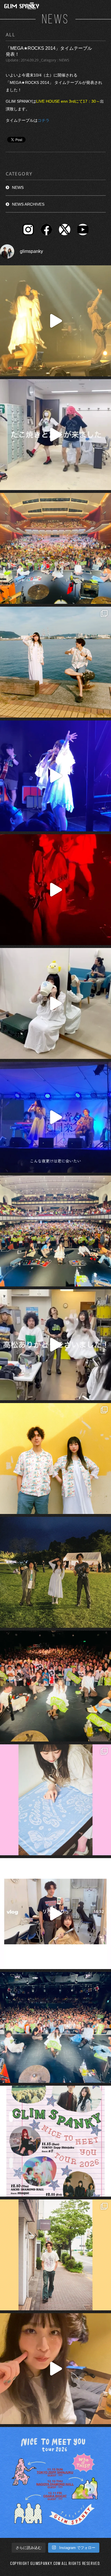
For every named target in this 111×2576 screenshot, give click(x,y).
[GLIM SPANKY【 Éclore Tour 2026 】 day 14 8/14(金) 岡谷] (55, 1459)
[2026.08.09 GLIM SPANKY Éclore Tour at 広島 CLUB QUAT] (55, 1914)
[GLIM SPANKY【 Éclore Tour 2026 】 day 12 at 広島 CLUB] (55, 2027)
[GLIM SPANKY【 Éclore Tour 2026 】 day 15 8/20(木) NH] (55, 662)
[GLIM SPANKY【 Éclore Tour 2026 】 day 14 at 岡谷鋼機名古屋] (55, 1231)
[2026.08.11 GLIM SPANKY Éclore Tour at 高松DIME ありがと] (55, 1345)
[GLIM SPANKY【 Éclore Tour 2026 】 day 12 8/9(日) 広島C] (55, 2255)
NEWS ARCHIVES (28, 204)
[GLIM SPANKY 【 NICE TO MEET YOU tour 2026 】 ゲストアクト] (55, 2141)
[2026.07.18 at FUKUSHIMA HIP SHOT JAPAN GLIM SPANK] (55, 776)
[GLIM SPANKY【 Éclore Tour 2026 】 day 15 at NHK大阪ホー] (55, 548)
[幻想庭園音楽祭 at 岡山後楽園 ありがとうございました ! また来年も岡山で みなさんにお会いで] (55, 1572)
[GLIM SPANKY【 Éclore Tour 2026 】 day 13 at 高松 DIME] (55, 1686)
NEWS (18, 187)
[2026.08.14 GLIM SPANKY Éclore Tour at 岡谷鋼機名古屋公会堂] (55, 1003)
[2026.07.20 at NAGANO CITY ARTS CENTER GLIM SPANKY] (55, 321)
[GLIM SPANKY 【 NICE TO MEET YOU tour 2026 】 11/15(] (55, 2482)
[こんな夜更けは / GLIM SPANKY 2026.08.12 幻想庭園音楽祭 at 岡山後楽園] (55, 1117)
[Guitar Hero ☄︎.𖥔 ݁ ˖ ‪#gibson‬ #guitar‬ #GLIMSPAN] (55, 890)
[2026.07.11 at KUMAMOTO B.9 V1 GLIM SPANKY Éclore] (55, 2369)
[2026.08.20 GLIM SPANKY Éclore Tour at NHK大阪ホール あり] (55, 435)
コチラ (44, 120)
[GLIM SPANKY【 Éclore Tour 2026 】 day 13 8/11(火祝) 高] (55, 1800)
